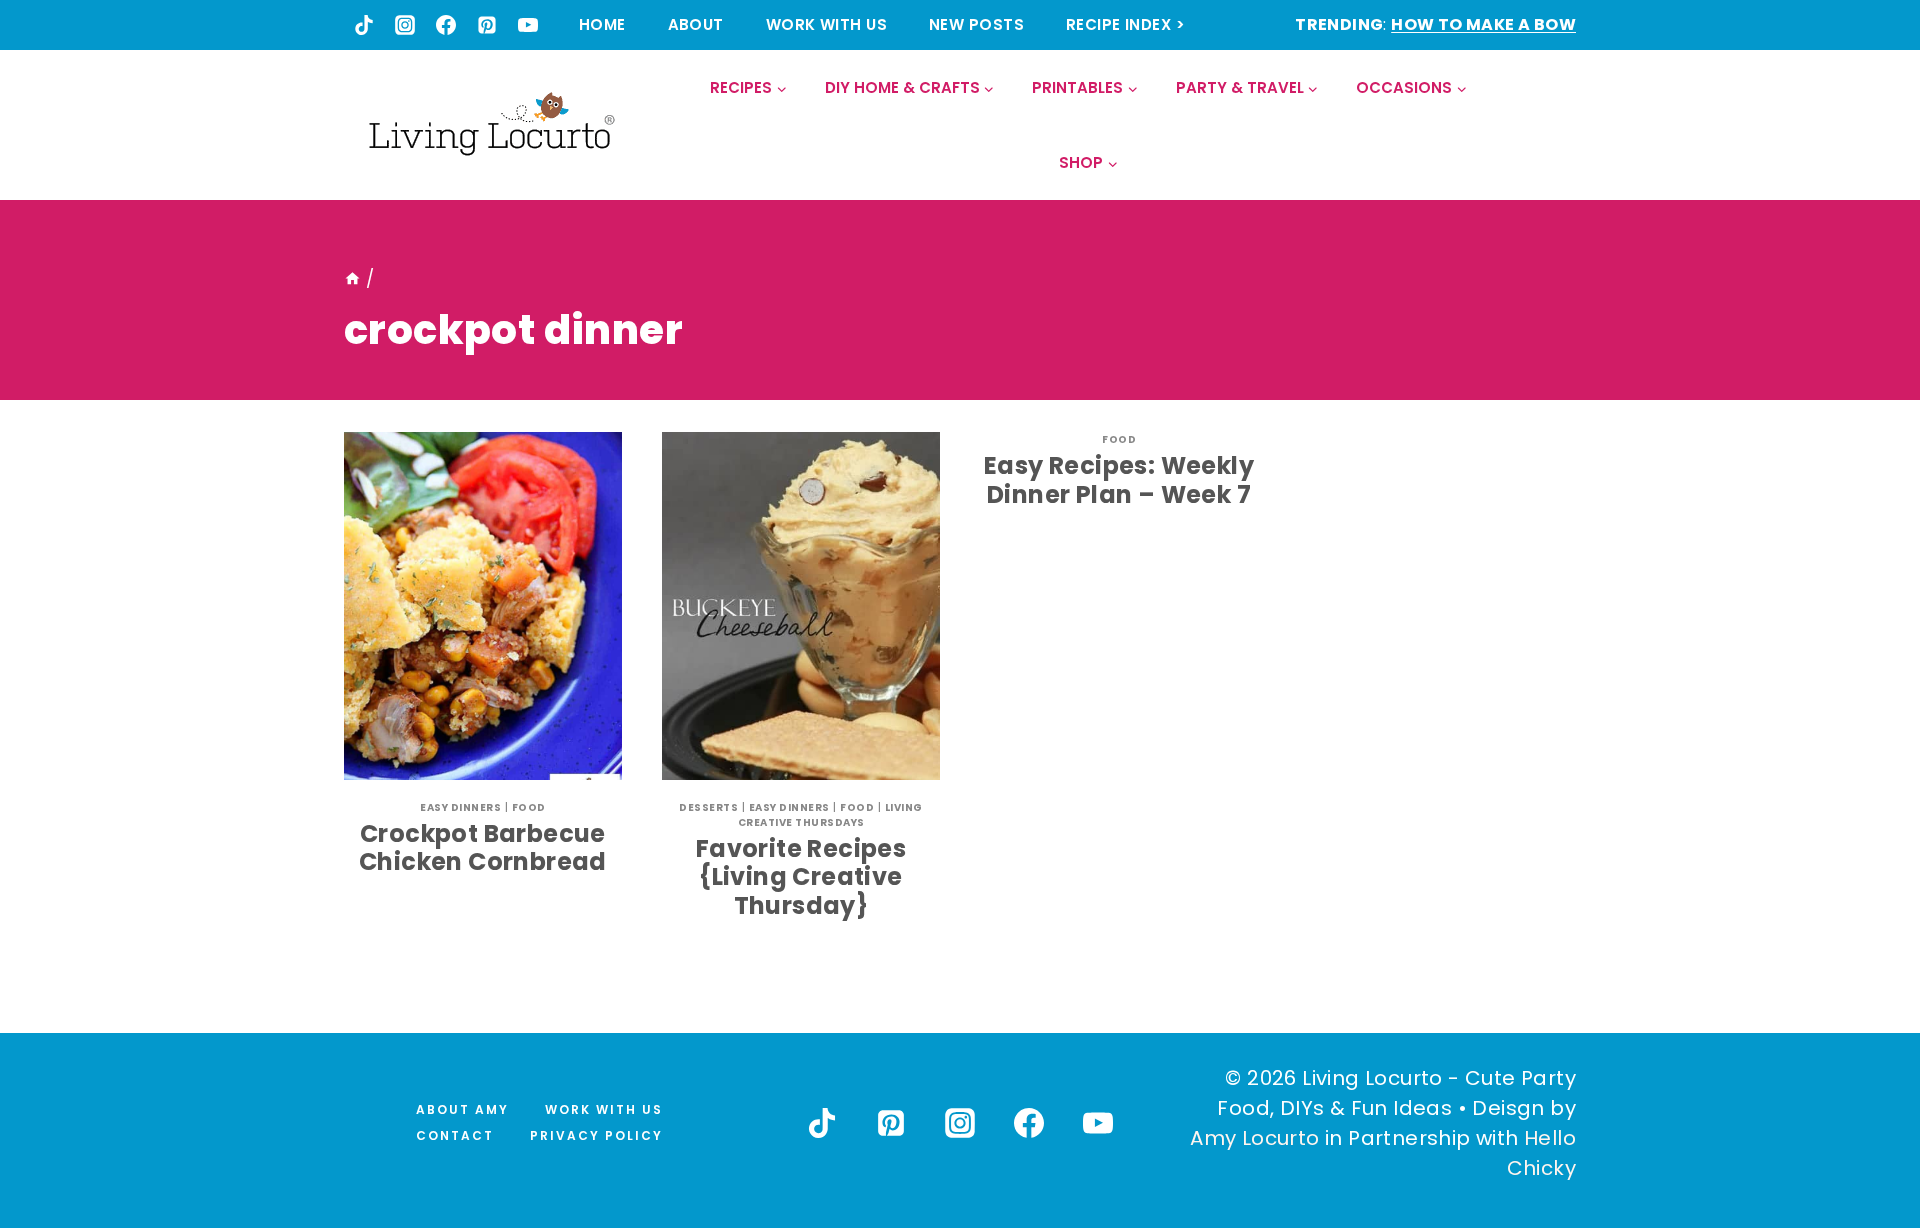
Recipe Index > (1125, 24)
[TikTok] (364, 25)
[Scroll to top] (1861, 1139)
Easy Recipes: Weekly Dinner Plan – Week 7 (1119, 480)
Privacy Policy (596, 1135)
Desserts (708, 807)
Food (529, 807)
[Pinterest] (487, 25)
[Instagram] (405, 25)
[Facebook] (446, 25)
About (696, 24)
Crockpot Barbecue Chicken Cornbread (483, 848)
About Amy (462, 1109)
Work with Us (826, 24)
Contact (455, 1135)
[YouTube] (528, 25)
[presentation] (483, 606)
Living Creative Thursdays (830, 815)
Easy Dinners (460, 807)
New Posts (976, 24)
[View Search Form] (1559, 125)
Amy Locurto (1254, 1138)
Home (602, 24)
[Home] (352, 279)
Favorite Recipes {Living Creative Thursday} (801, 877)
